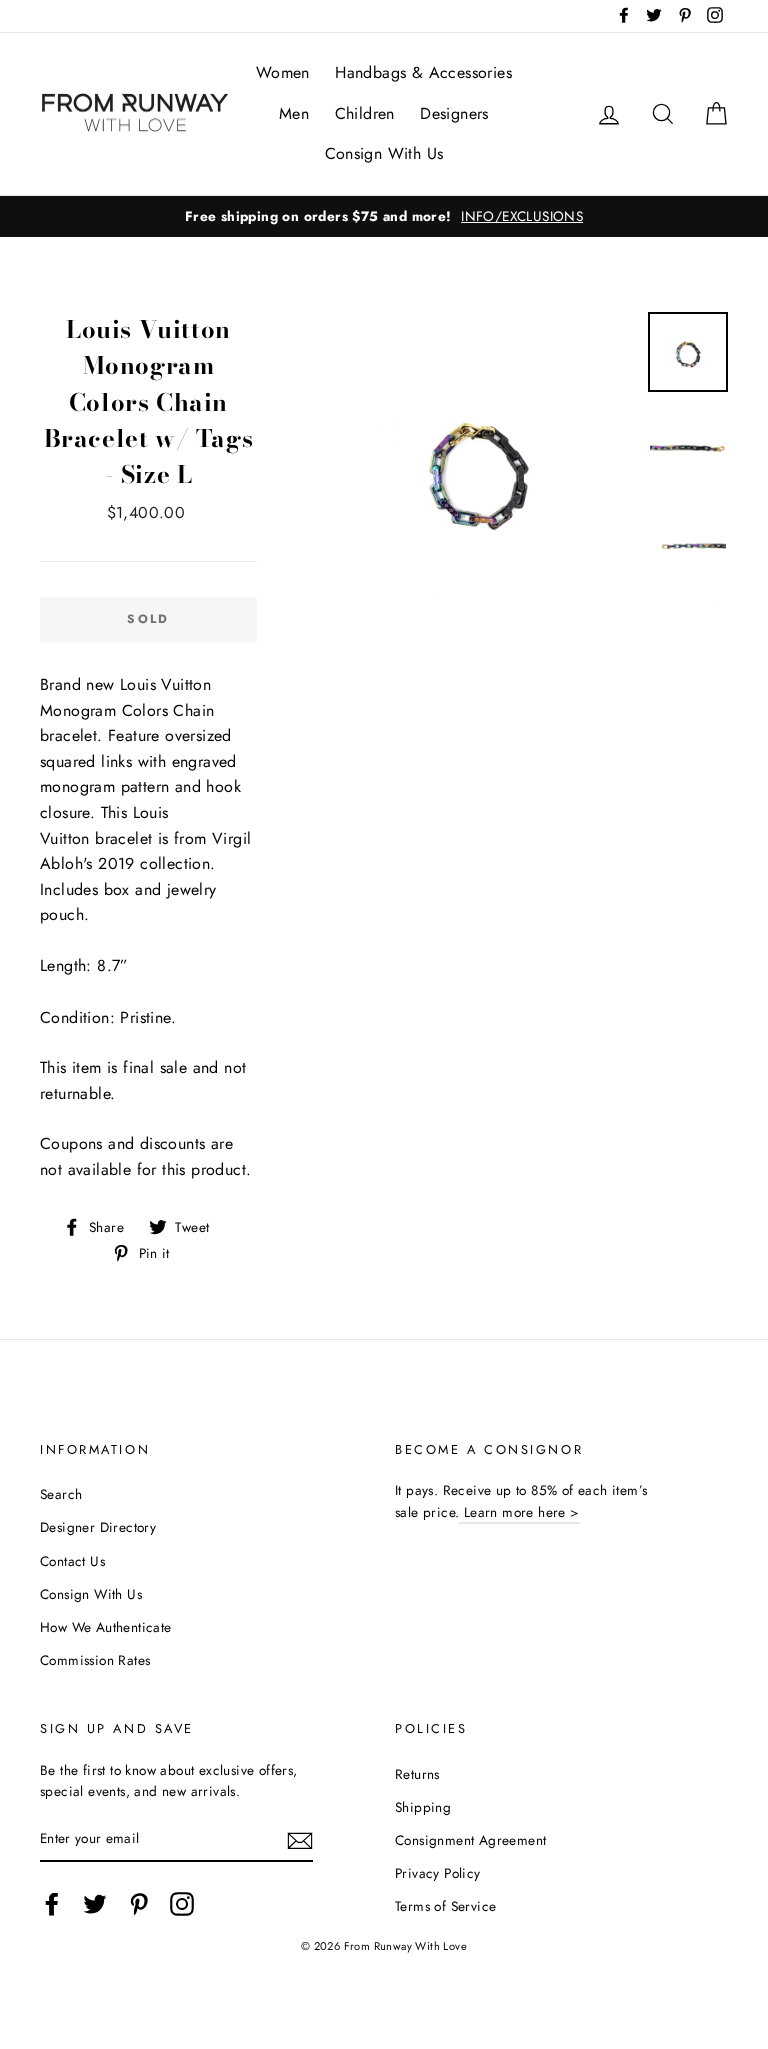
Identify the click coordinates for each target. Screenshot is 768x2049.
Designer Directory (98, 1527)
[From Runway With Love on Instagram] (182, 1904)
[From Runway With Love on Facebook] (52, 1904)
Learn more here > (519, 1512)
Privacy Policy (438, 1873)
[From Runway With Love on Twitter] (95, 1904)
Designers (454, 113)
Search (61, 1494)
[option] (384, 217)
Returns (417, 1774)
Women (283, 72)
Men (294, 113)
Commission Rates (95, 1660)
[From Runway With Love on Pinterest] (139, 1904)
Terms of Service (445, 1906)
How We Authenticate (106, 1627)
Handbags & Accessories (423, 72)
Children (365, 113)
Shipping (423, 1807)
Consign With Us (384, 153)
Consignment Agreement (470, 1840)
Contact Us (72, 1561)
